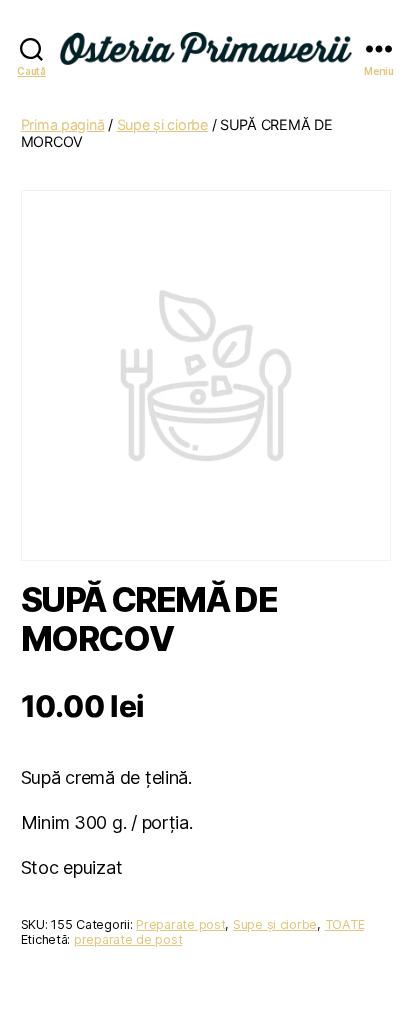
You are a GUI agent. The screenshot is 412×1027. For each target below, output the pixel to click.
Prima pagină (63, 124)
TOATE (345, 924)
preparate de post (128, 939)
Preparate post (180, 924)
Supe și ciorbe (162, 124)
